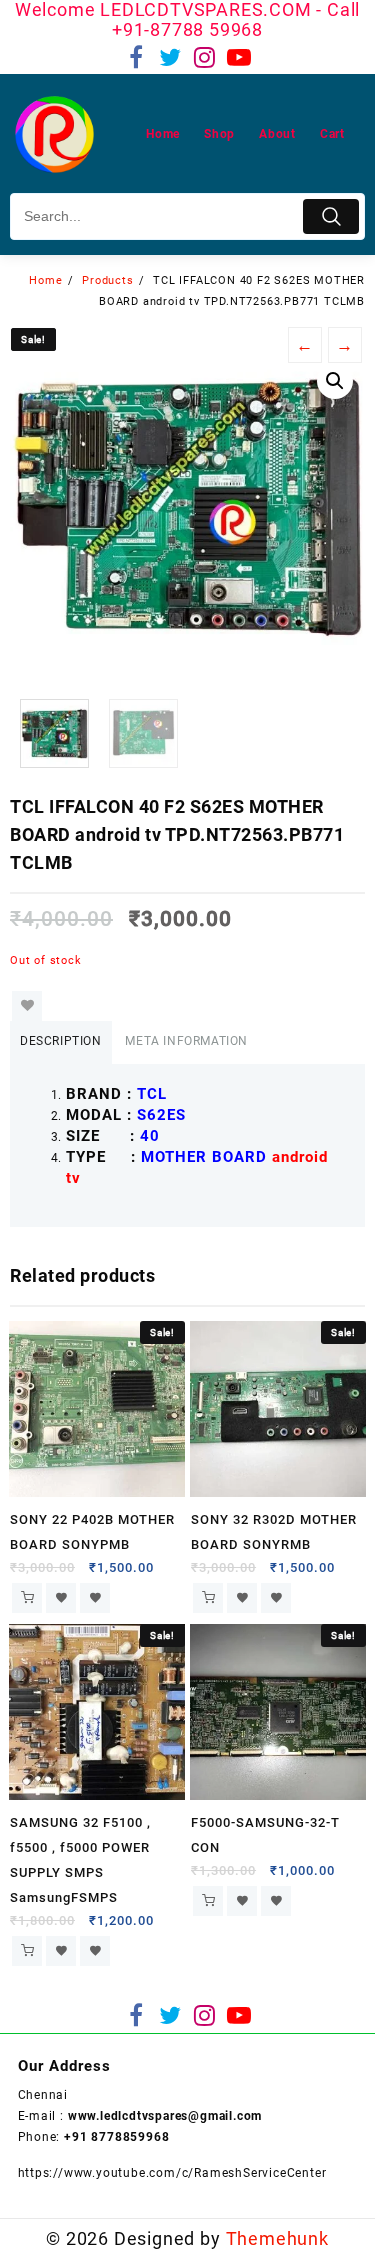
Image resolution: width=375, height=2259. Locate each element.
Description (61, 1041)
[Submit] (331, 216)
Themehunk (277, 2238)
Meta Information (186, 1041)
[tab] (61, 1042)
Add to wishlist (27, 1006)
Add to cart (27, 1598)
